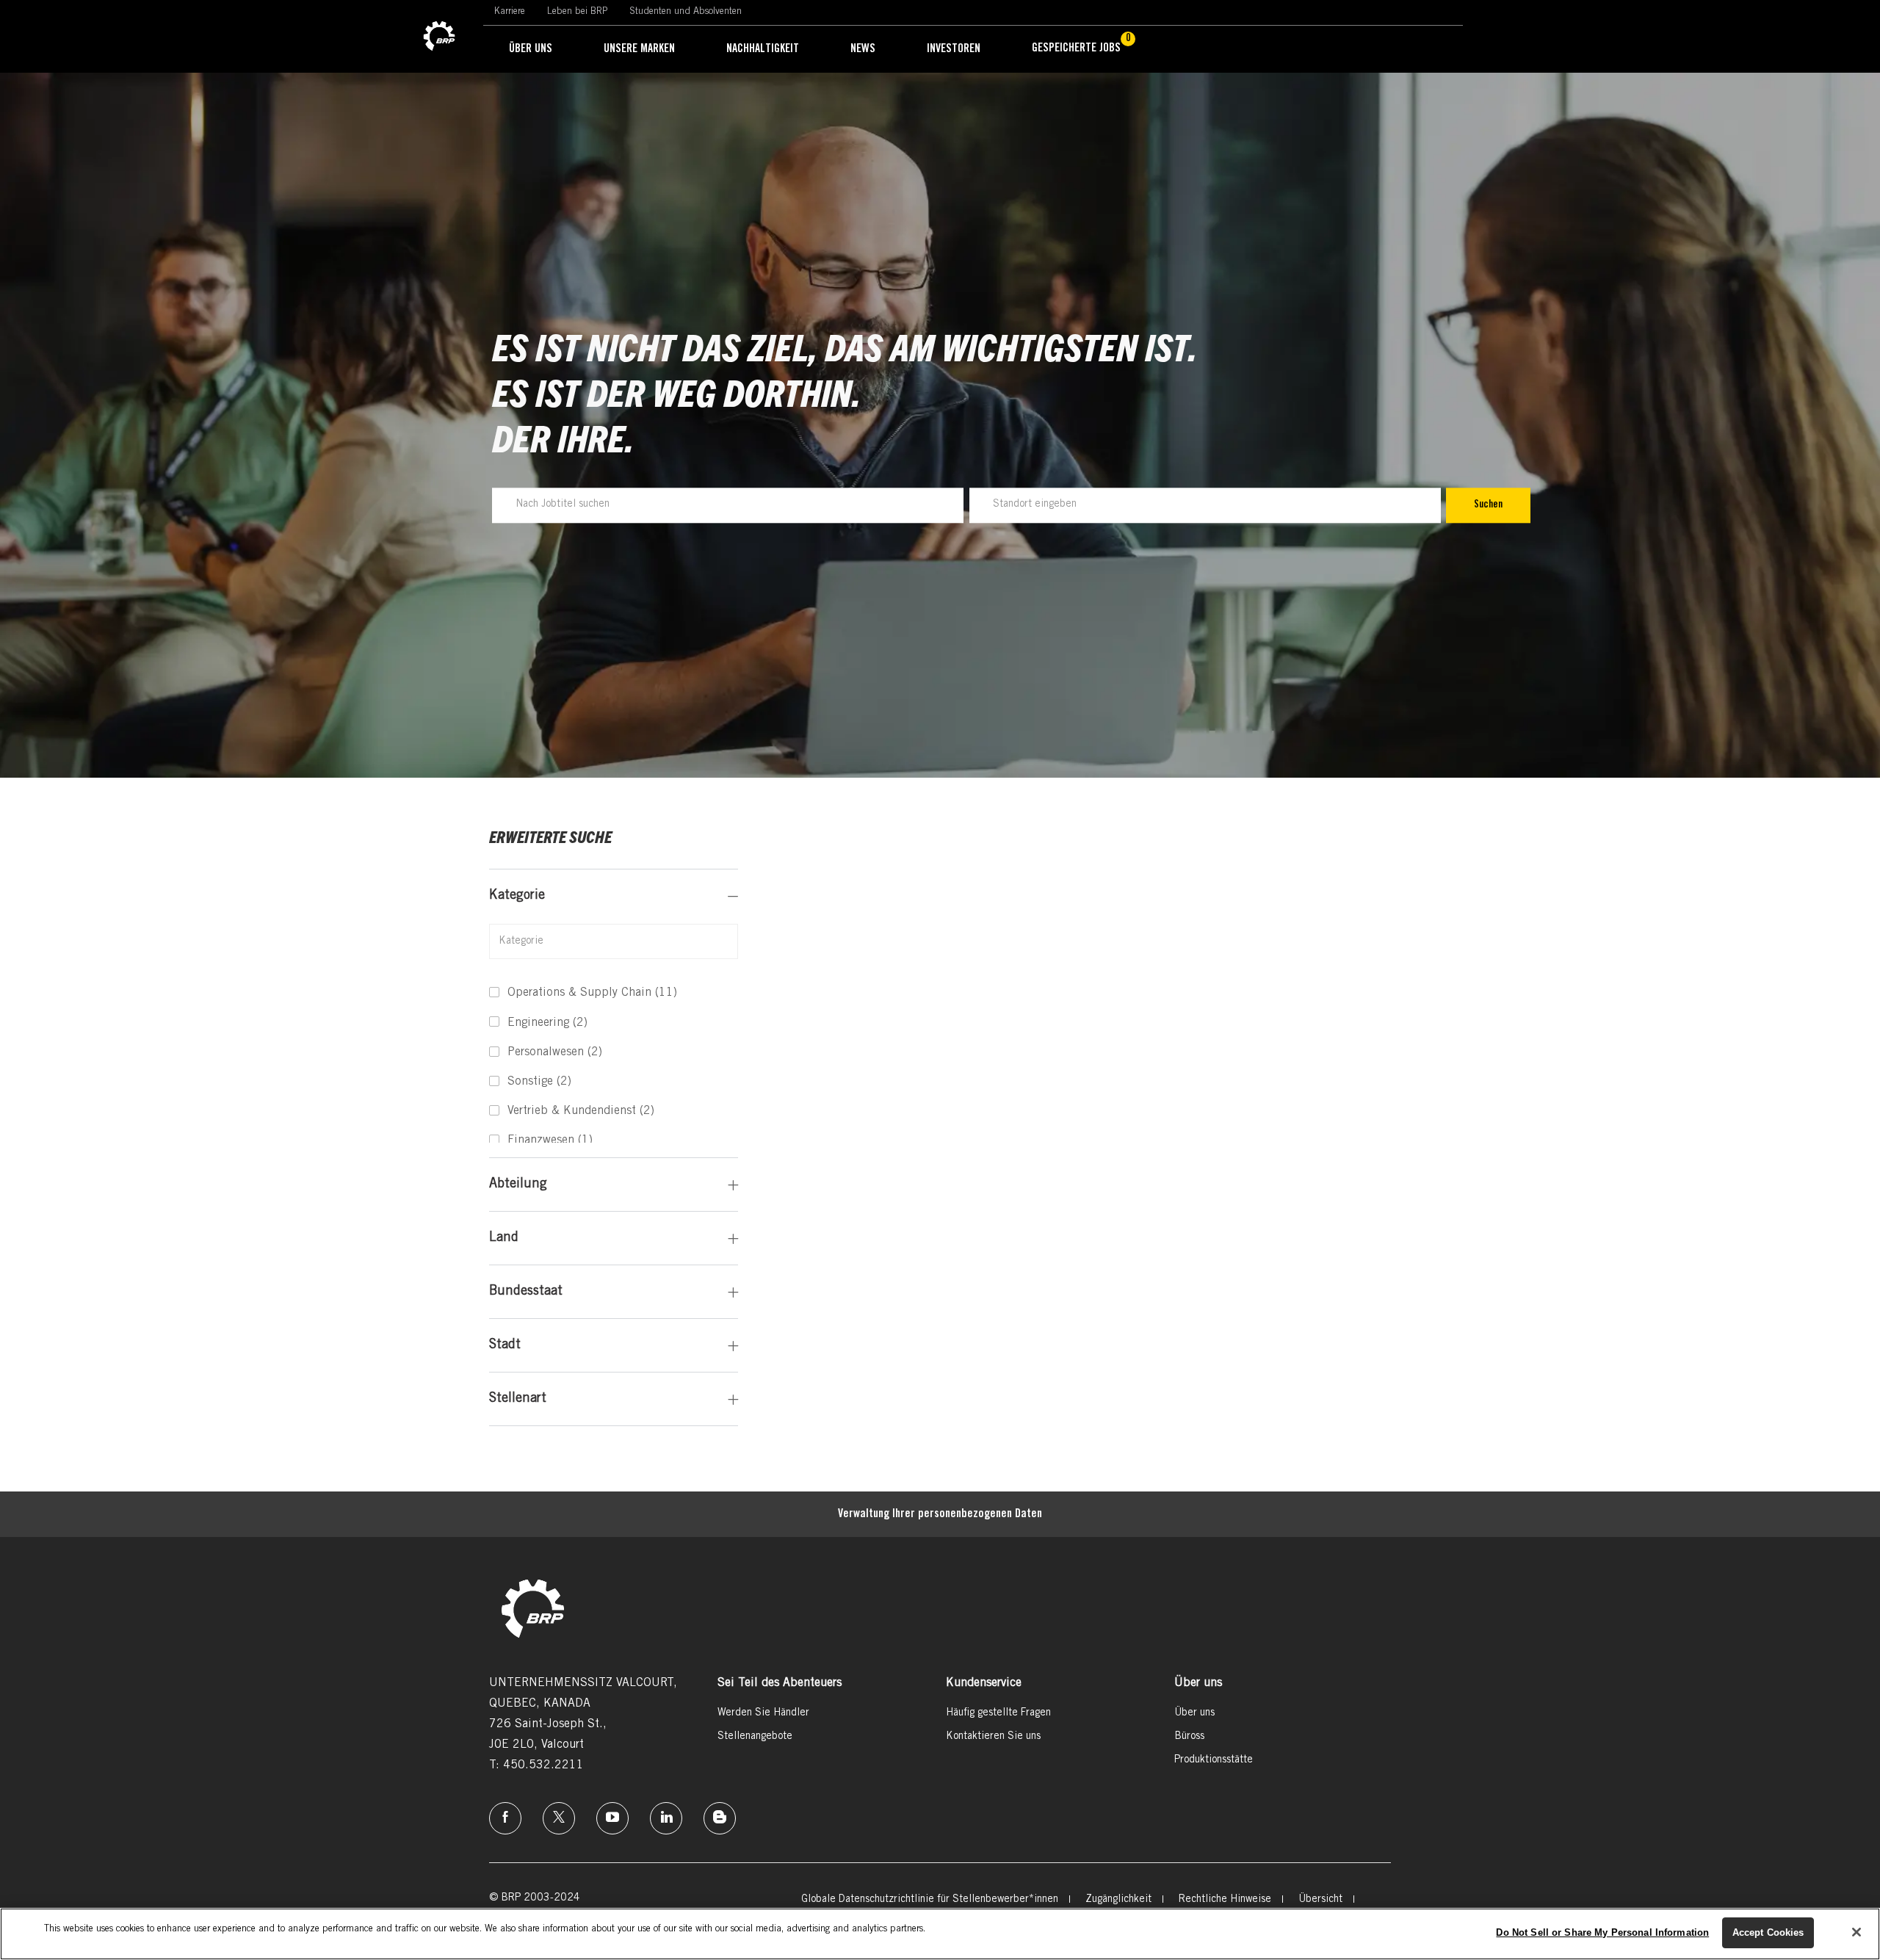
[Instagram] (612, 1818)
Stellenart (518, 1399)
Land (504, 1238)
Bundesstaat (526, 1292)
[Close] (1856, 1932)
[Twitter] (559, 1818)
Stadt (505, 1345)
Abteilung (518, 1185)
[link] (439, 37)
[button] (1488, 505)
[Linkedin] (666, 1818)
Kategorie (517, 896)
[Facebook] (505, 1818)
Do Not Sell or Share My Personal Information (1602, 1932)
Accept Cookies (1768, 1932)
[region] (940, 1934)
